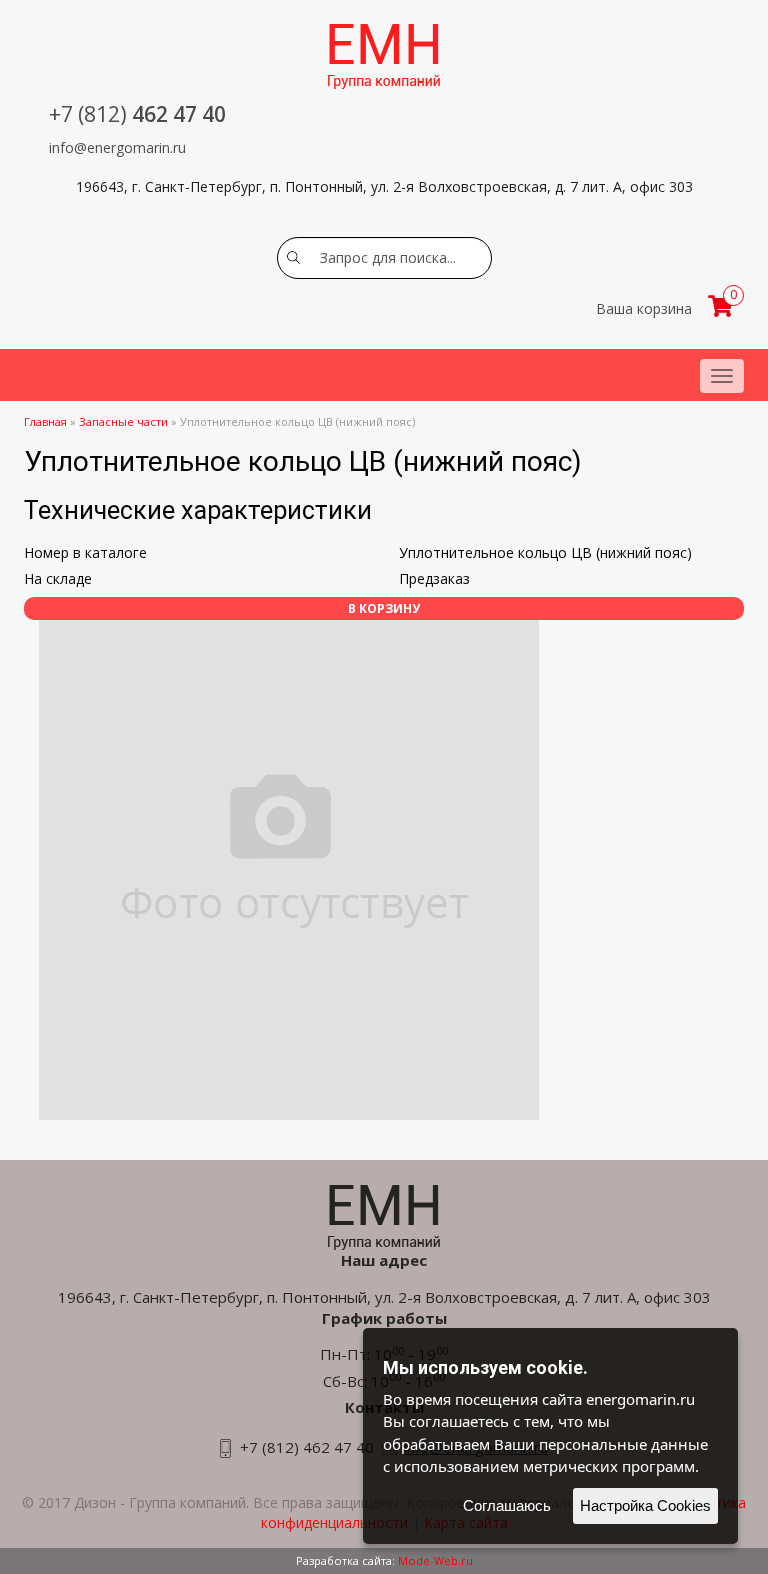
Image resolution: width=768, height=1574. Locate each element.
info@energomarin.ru (117, 147)
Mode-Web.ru (435, 1560)
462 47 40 (137, 114)
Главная (45, 421)
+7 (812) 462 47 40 (307, 1447)
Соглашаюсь (507, 1505)
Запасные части (123, 421)
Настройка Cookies (645, 1505)
